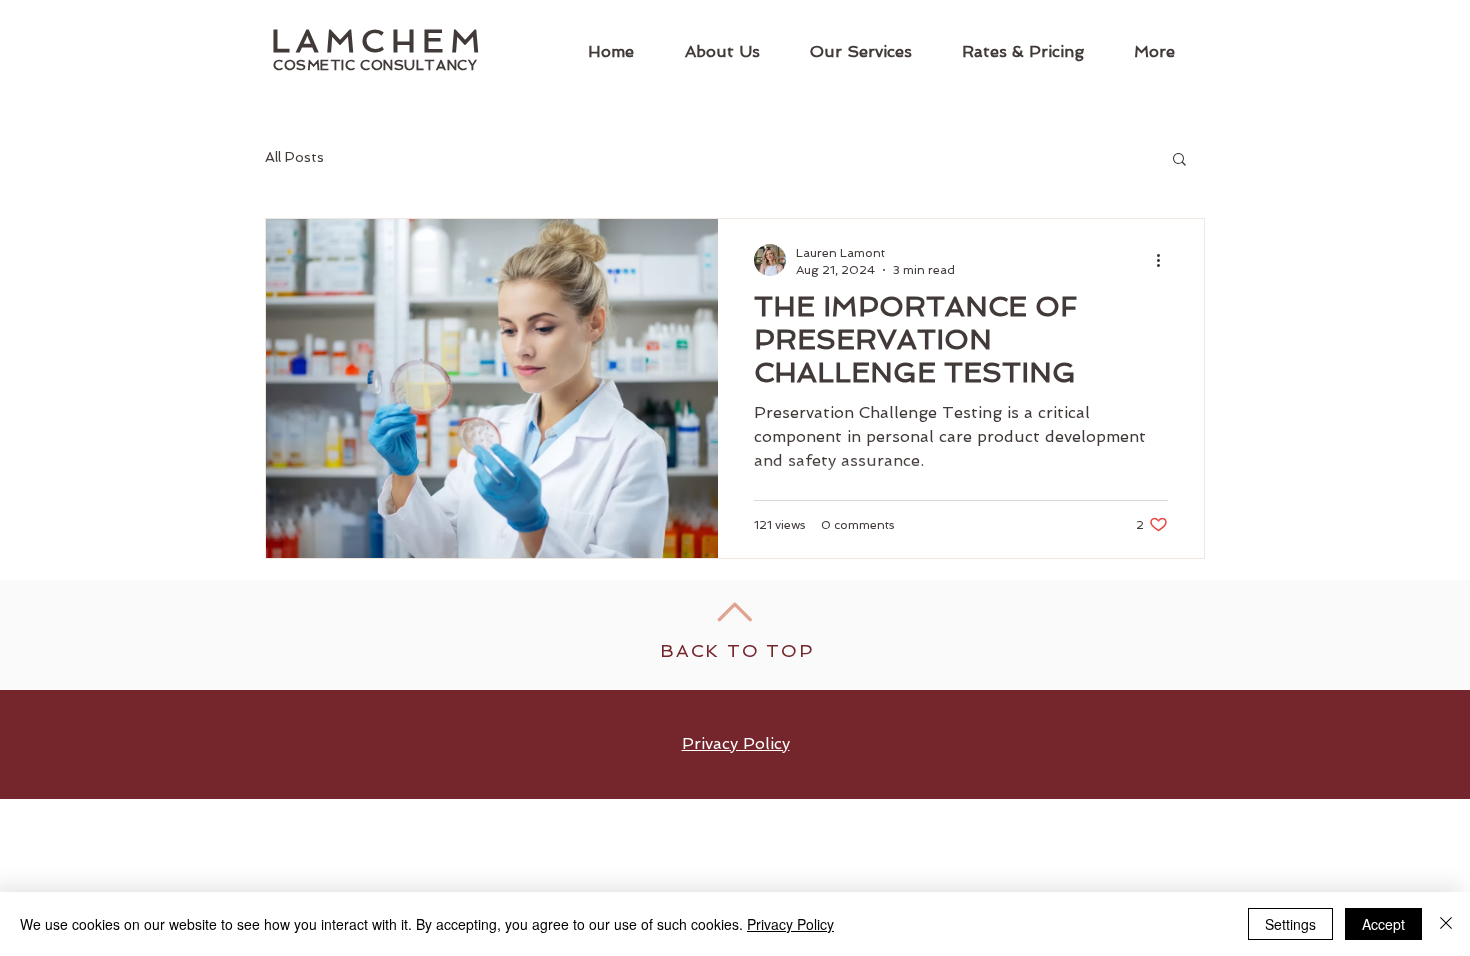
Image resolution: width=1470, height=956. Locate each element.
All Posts (294, 157)
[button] (1179, 160)
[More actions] (1165, 260)
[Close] (1446, 924)
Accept (1383, 924)
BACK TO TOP (737, 650)
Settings (1290, 924)
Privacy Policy (790, 924)
